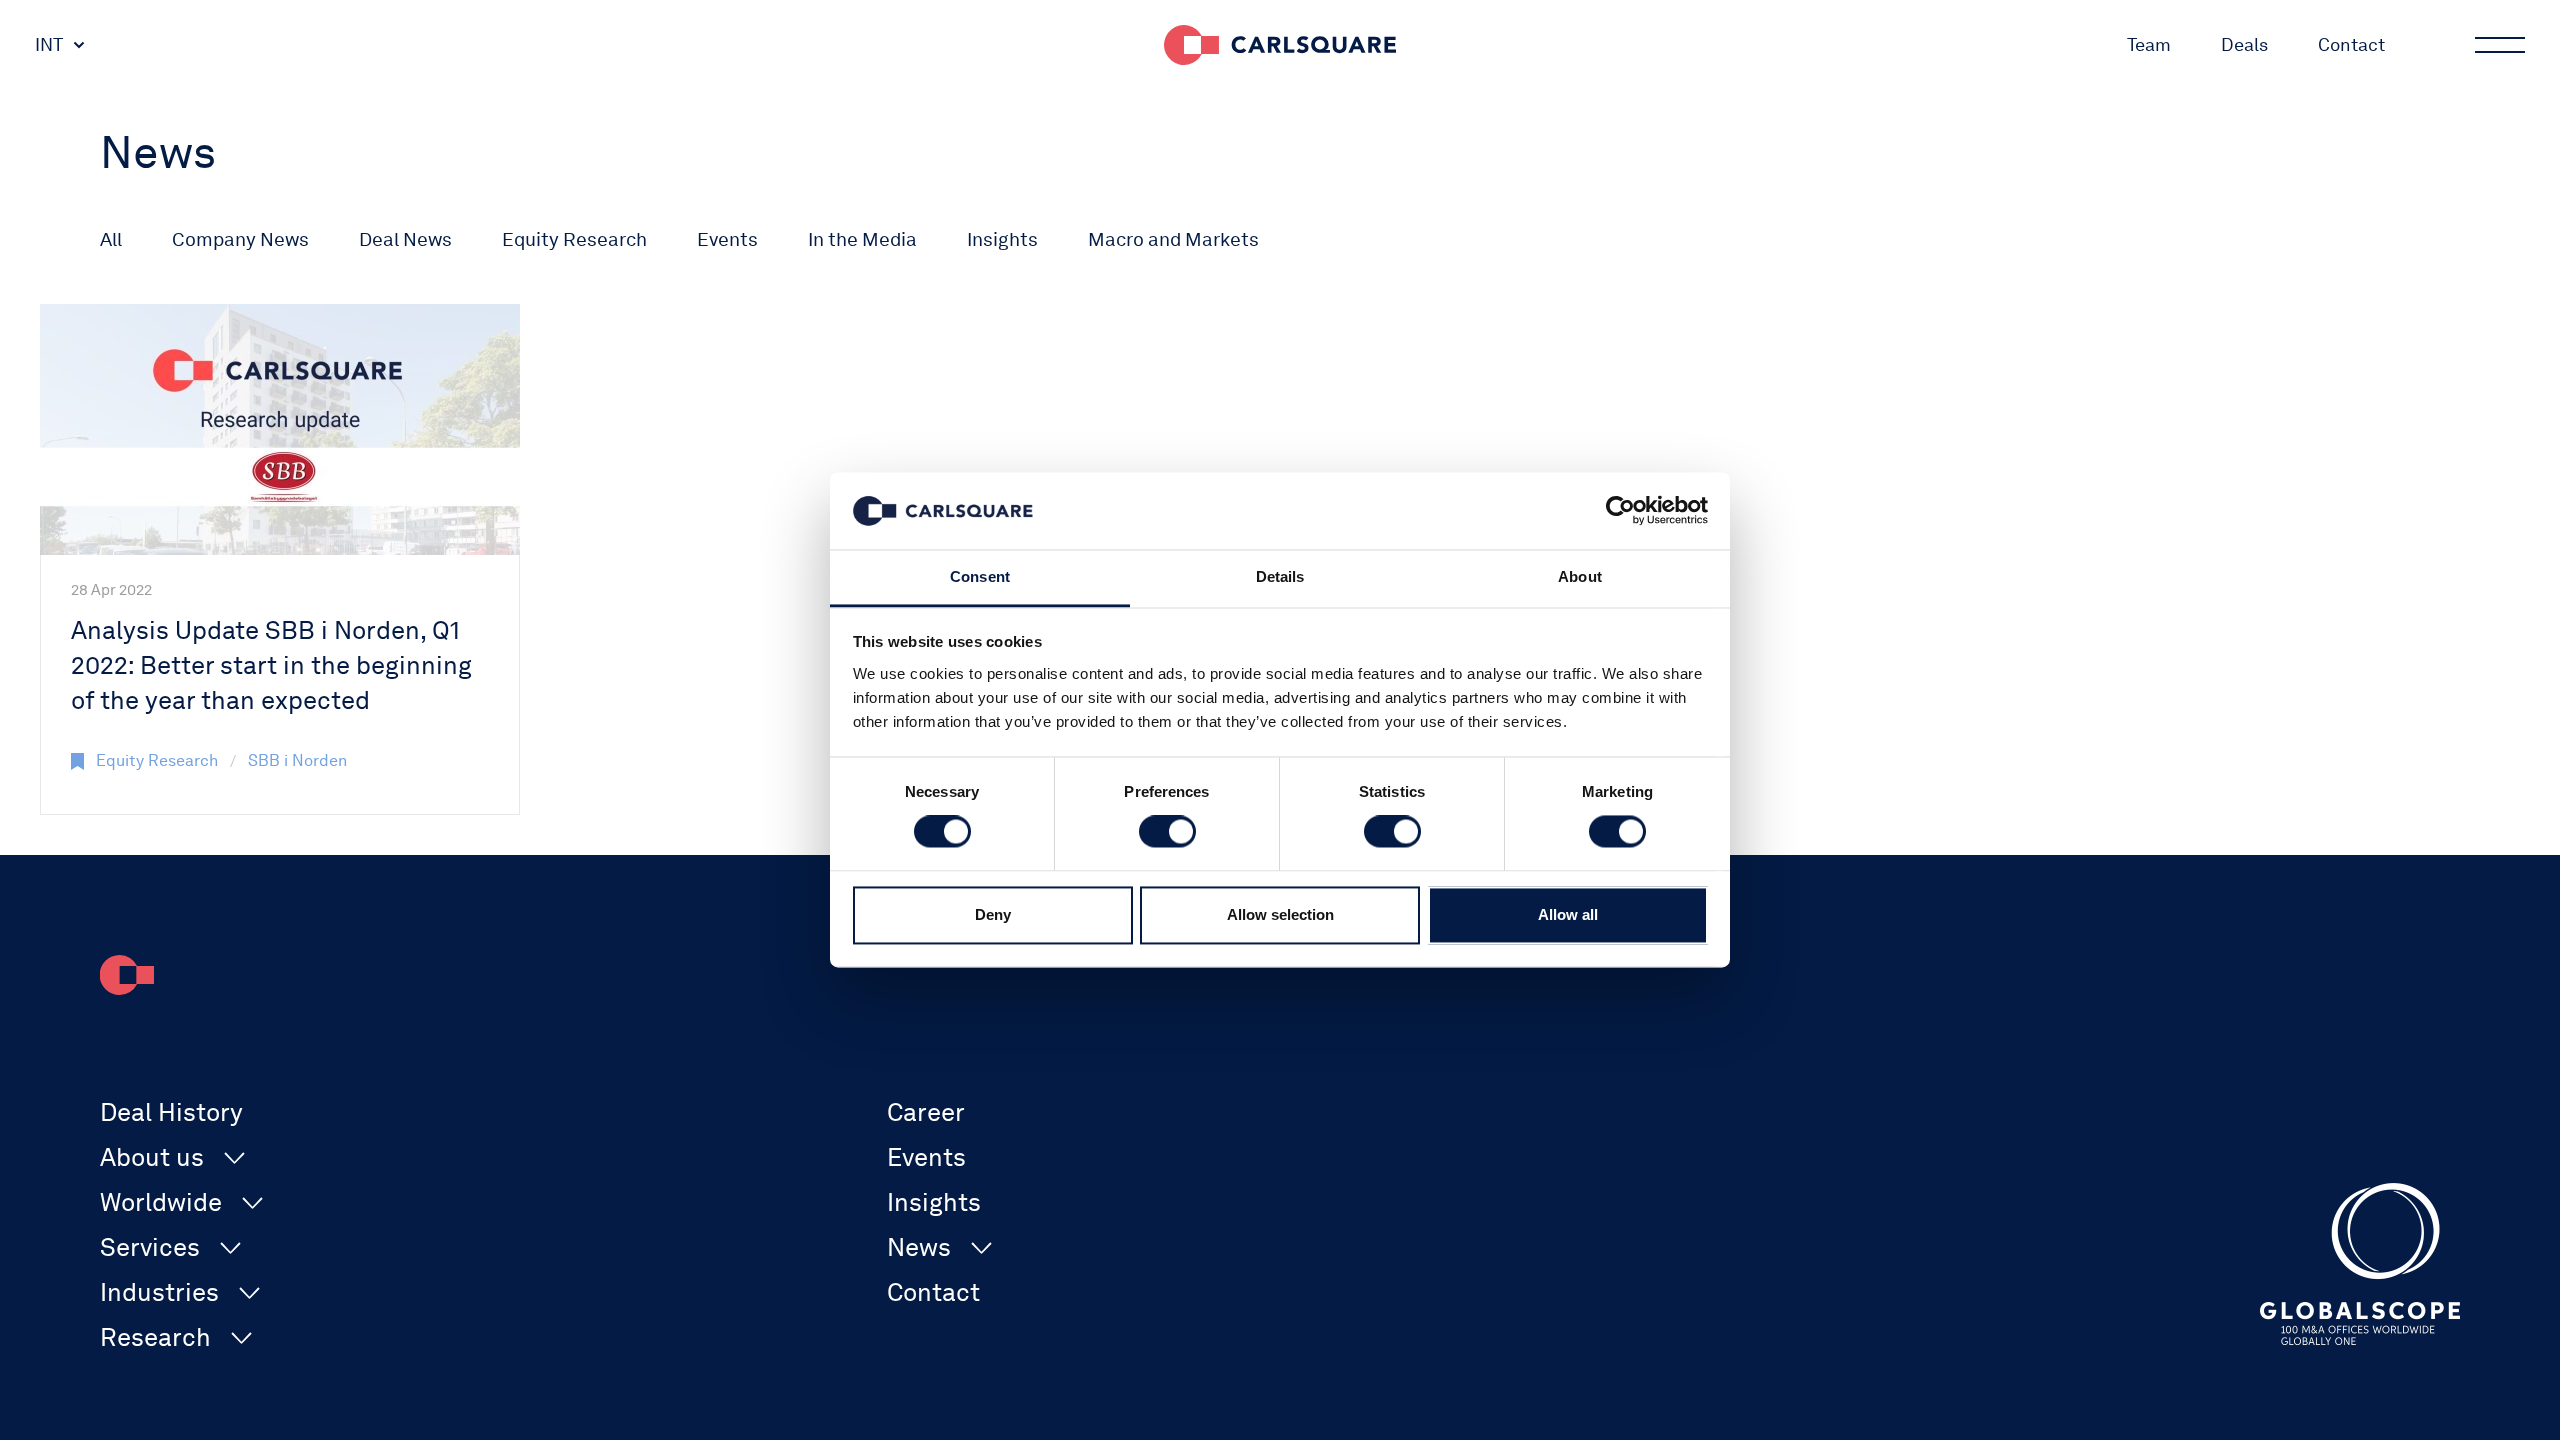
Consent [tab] (980, 576)
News (919, 1247)
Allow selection (1280, 914)
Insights (1002, 239)
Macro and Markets (1173, 239)
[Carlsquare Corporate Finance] (1280, 45)
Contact (2351, 44)
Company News (240, 239)
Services (150, 1247)
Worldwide (161, 1202)
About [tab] (1580, 576)
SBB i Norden (297, 760)
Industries (159, 1292)
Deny (993, 914)
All (111, 239)
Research (155, 1337)
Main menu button (2500, 45)
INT (49, 44)
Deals (2244, 44)
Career (926, 1112)
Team (2149, 44)
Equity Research (574, 239)
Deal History (171, 1112)
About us (152, 1157)
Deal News (405, 239)
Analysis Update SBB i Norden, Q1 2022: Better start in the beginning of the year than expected (271, 665)
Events (727, 239)
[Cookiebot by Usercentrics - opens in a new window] (1620, 511)
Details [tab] (1280, 576)
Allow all (1568, 914)
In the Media (862, 239)
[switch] (1167, 832)
